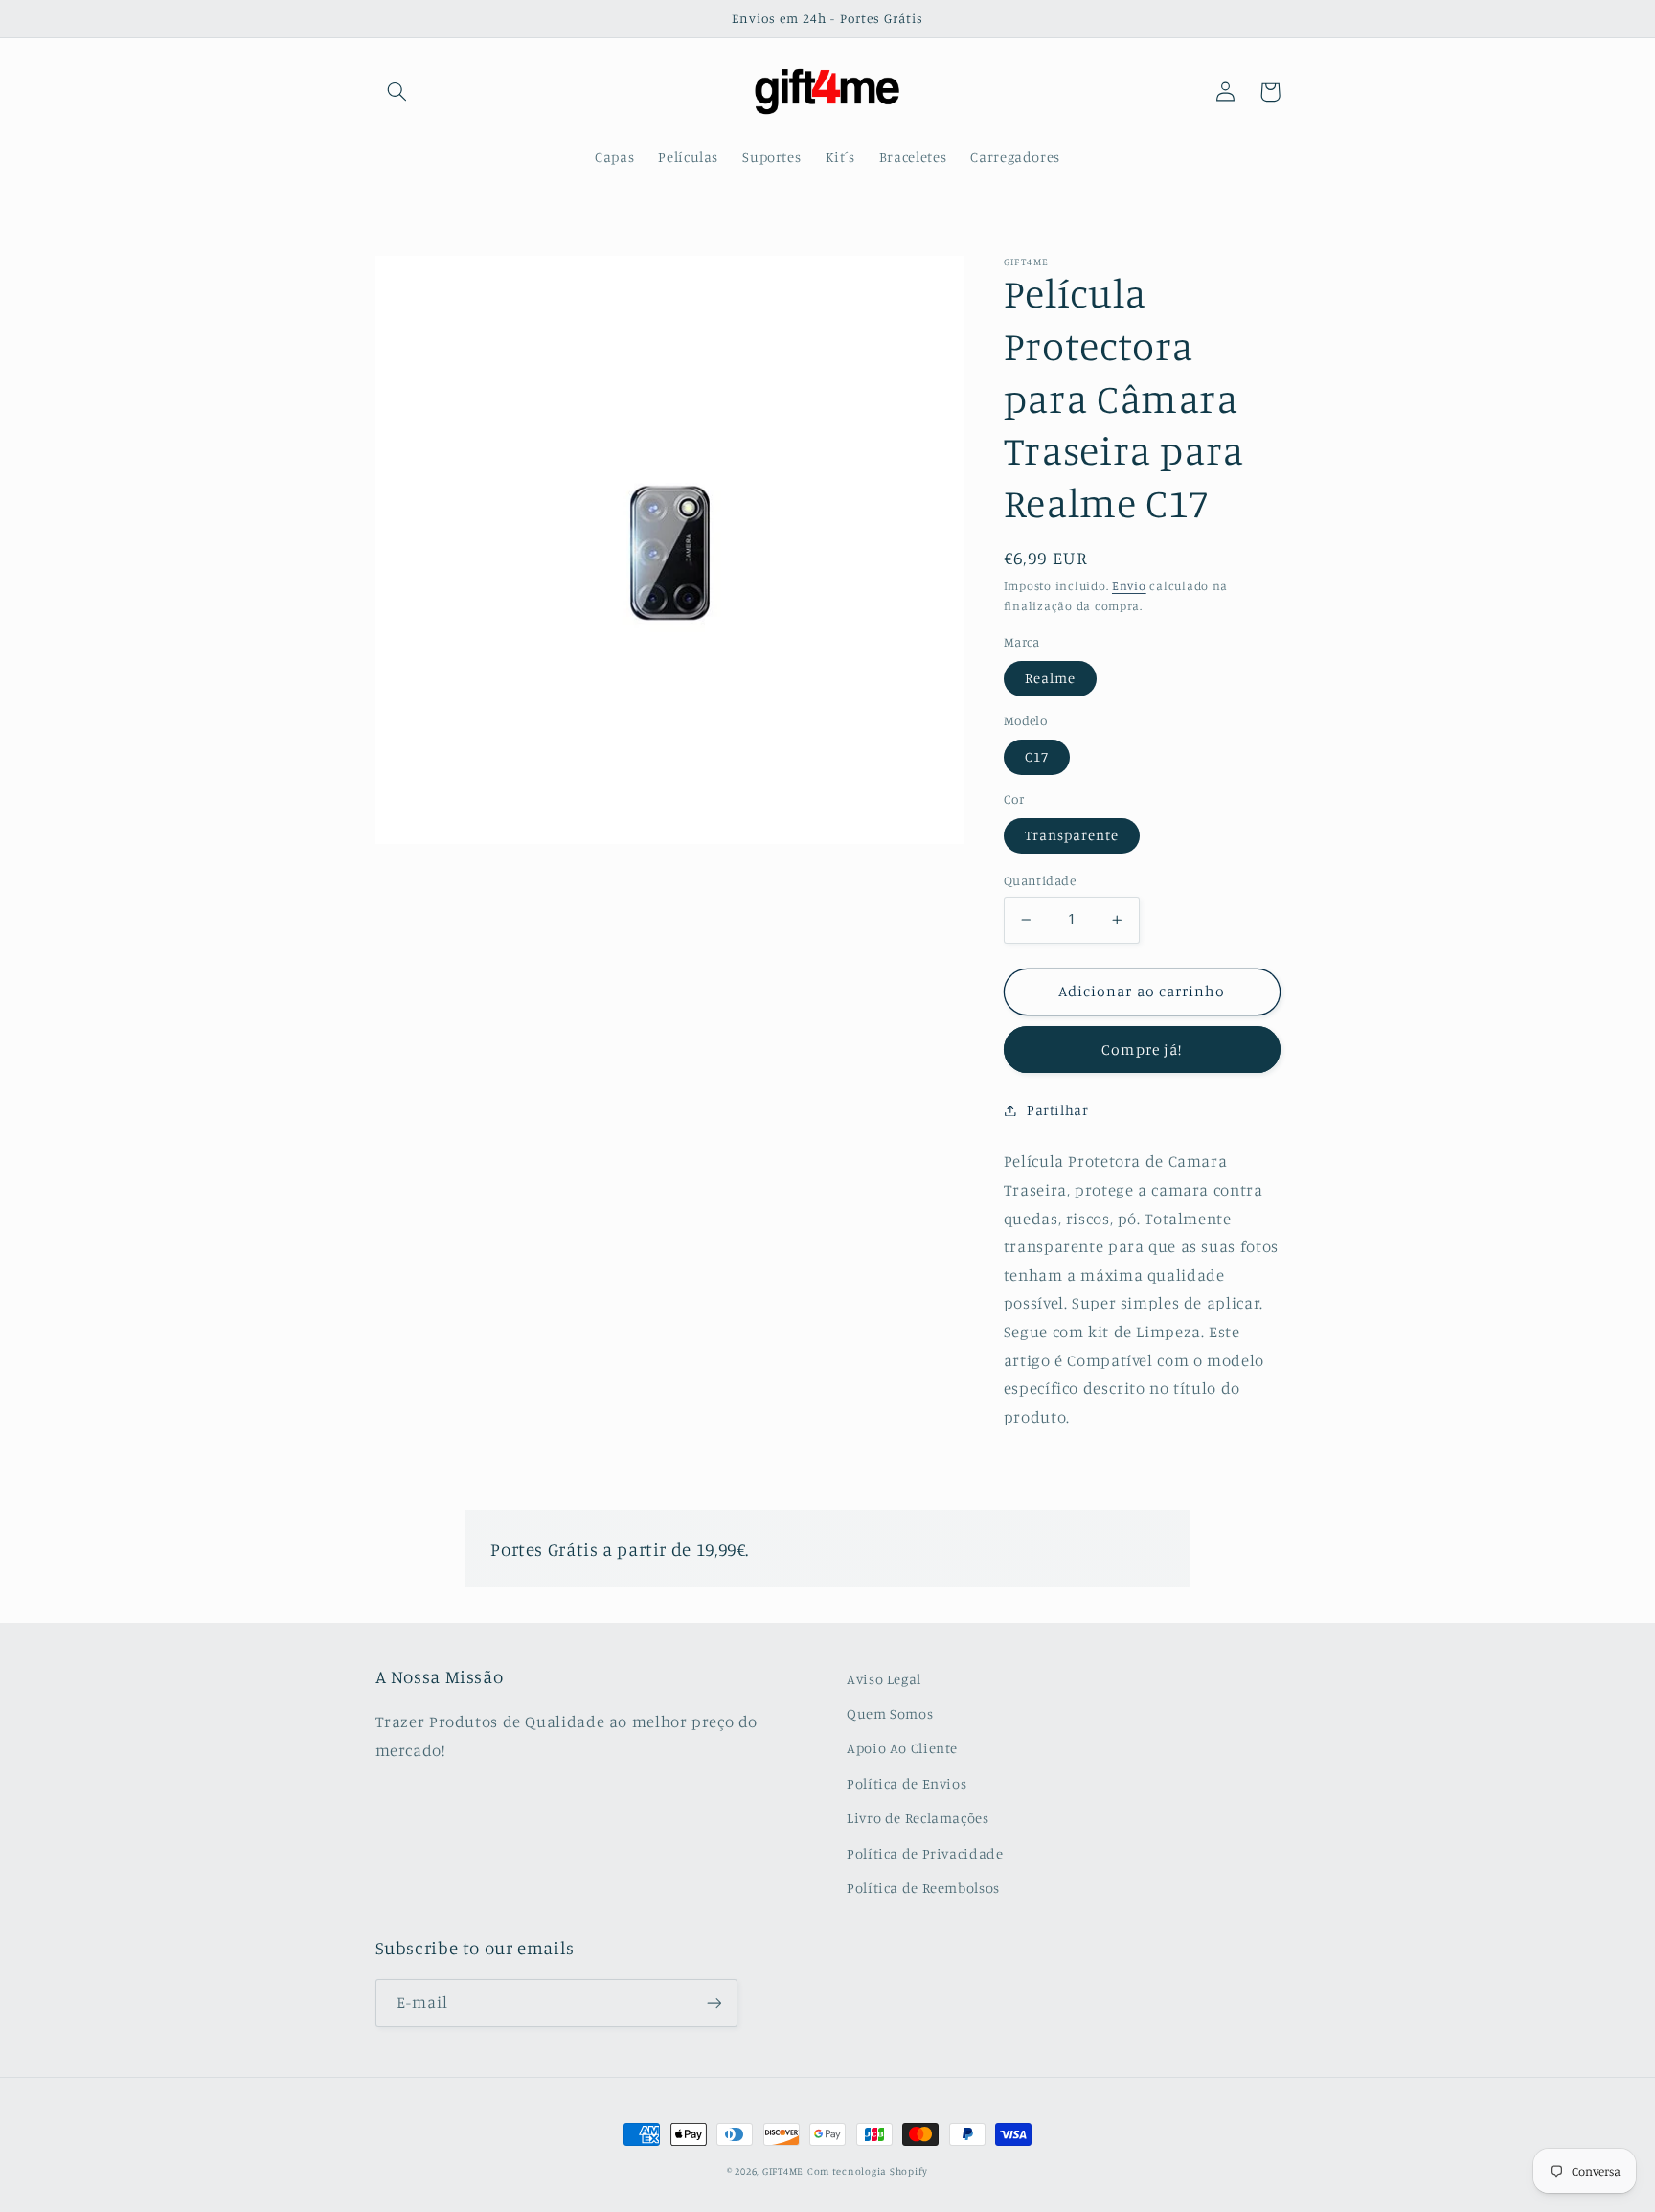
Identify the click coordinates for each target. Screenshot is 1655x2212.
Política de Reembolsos (923, 1888)
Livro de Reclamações (918, 1818)
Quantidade (1040, 880)
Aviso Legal (884, 1679)
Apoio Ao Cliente (902, 1748)
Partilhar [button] (1058, 1110)
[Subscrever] (714, 2003)
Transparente (1072, 835)
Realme (1050, 678)
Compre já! (1142, 1049)
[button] (397, 92)
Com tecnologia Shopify (868, 2171)
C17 (1037, 756)
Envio (1129, 586)
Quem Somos (890, 1713)
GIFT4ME (783, 2171)
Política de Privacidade (925, 1853)
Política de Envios (907, 1783)
